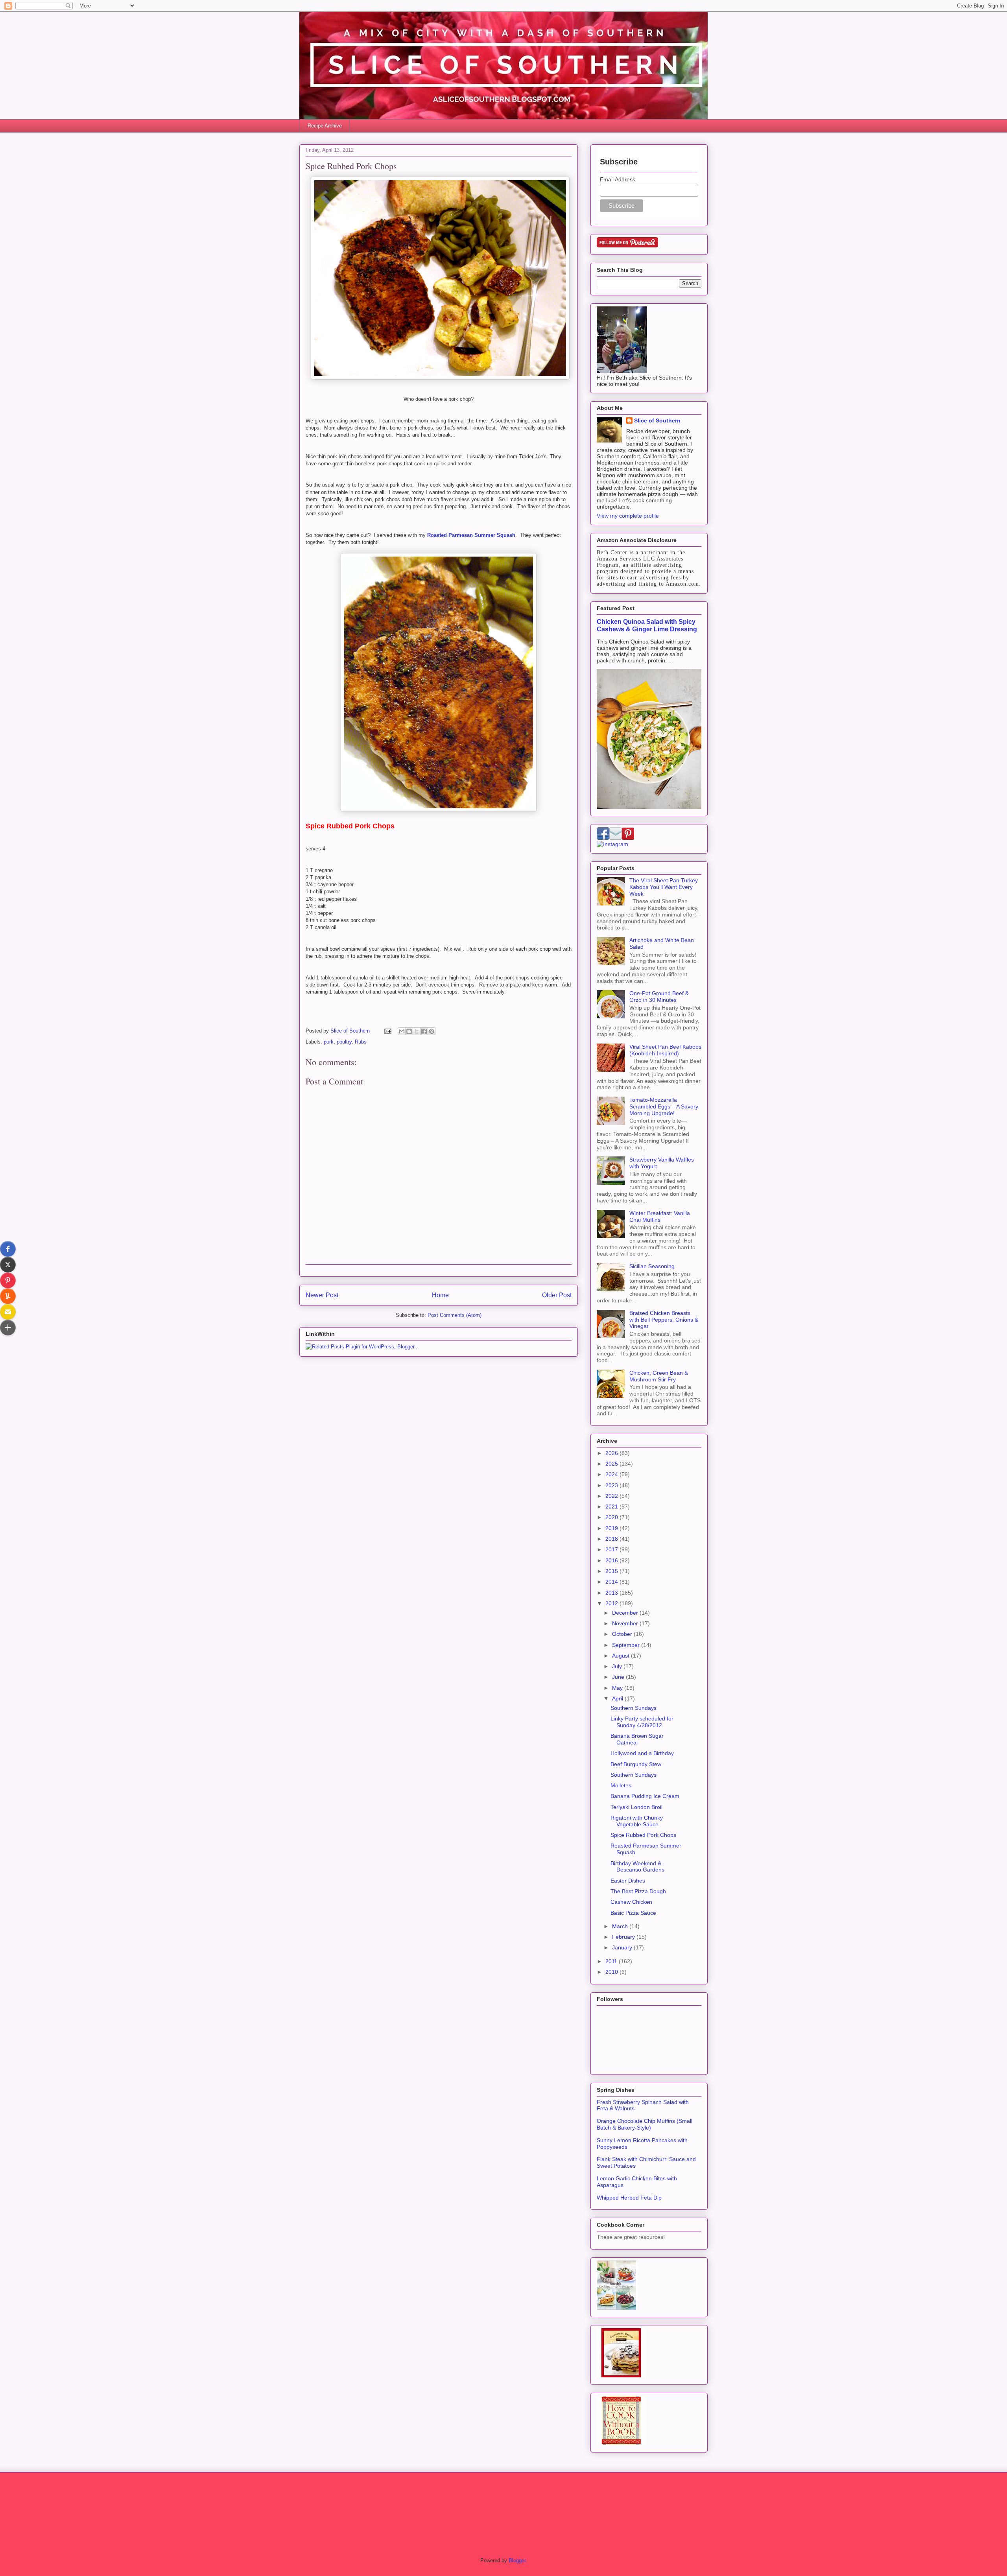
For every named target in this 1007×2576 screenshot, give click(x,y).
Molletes (621, 1785)
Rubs (361, 1042)
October (623, 1634)
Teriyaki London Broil (636, 1807)
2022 (612, 1496)
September (627, 1645)
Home (440, 1295)
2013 (612, 1593)
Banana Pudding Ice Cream (645, 1796)
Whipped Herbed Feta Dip (629, 2198)
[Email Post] (387, 1031)
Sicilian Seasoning (652, 1266)
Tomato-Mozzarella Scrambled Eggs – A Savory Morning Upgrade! (664, 1106)
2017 (612, 1549)
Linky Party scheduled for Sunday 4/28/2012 (642, 1722)
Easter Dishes (628, 1881)
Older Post (557, 1295)
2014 (612, 1582)
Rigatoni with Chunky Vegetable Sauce (637, 1821)
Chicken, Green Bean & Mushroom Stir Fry (659, 1376)
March (621, 1926)
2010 (612, 1972)
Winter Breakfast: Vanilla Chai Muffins (660, 1216)
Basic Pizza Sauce (633, 1913)
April (618, 1698)
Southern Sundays (634, 1708)
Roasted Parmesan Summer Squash (471, 535)
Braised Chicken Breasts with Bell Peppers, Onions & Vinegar (664, 1320)
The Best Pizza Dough (638, 1891)
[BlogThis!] (409, 1031)
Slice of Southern (657, 420)
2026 (612, 1453)
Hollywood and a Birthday (642, 1753)
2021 (612, 1507)
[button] (8, 1249)
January (623, 1947)
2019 (612, 1528)
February (624, 1937)
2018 (612, 1539)
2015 (612, 1571)
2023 (612, 1485)
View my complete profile (628, 516)
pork (329, 1042)
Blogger (517, 2560)
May (618, 1688)
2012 (612, 1603)
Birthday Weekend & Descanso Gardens (637, 1867)
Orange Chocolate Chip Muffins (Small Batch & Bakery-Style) (645, 2124)
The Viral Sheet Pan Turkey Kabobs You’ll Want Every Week (664, 887)
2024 (612, 1474)
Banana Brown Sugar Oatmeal (637, 1739)
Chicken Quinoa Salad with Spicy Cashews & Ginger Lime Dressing (647, 625)
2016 (612, 1560)
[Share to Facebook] (424, 1031)
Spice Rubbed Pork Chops (643, 1835)
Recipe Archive (325, 126)
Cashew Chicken (631, 1902)
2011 (612, 1961)
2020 (612, 1517)
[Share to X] (417, 1031)
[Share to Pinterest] (432, 1031)
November (626, 1623)
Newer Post (322, 1295)
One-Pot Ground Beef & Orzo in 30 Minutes (659, 997)
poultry (344, 1042)
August (622, 1656)
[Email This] (402, 1031)
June (619, 1677)
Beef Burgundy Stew (636, 1764)
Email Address (618, 179)
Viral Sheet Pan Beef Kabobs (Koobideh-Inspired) (665, 1050)
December (626, 1613)
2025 (612, 1464)
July (618, 1666)
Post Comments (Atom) (455, 1315)
